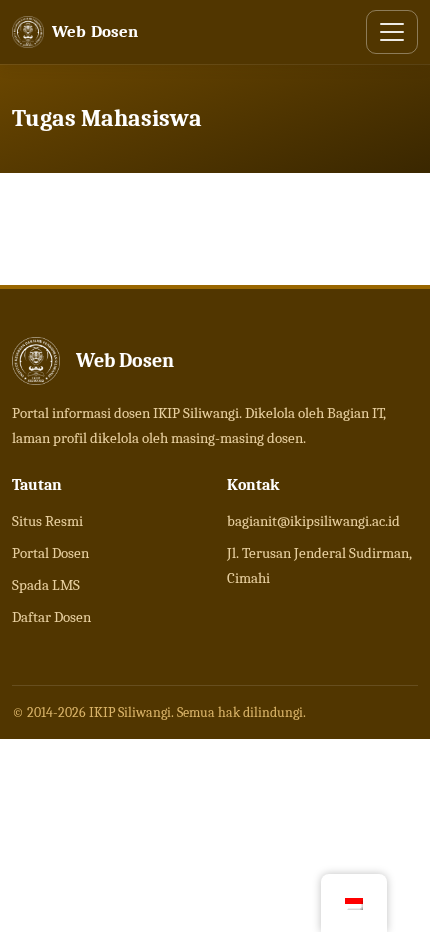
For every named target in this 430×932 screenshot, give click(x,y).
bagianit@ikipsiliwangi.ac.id (313, 521)
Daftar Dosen (51, 617)
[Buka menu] (392, 32)
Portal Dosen (50, 553)
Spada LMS (46, 585)
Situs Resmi (47, 521)
